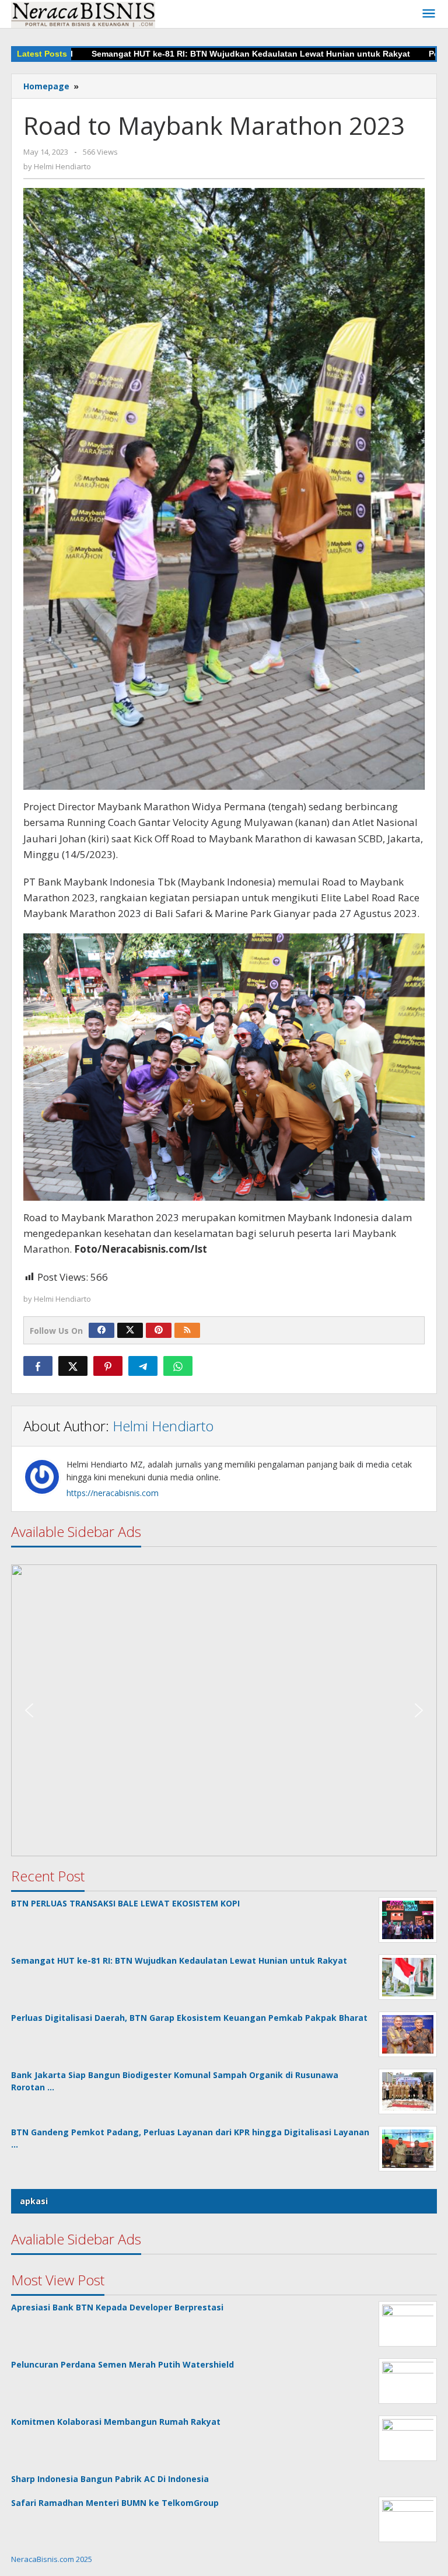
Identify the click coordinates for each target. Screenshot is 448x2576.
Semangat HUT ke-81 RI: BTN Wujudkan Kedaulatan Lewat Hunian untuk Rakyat (206, 54)
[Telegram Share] (143, 1366)
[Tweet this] (73, 1366)
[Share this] (38, 1366)
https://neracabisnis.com (113, 1493)
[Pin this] (108, 1366)
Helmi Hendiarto (163, 1426)
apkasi (34, 2201)
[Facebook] (101, 1330)
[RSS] (187, 1330)
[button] (224, 1710)
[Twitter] (130, 1330)
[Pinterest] (159, 1330)
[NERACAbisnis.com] (83, 14)
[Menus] (429, 14)
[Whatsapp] (178, 1366)
